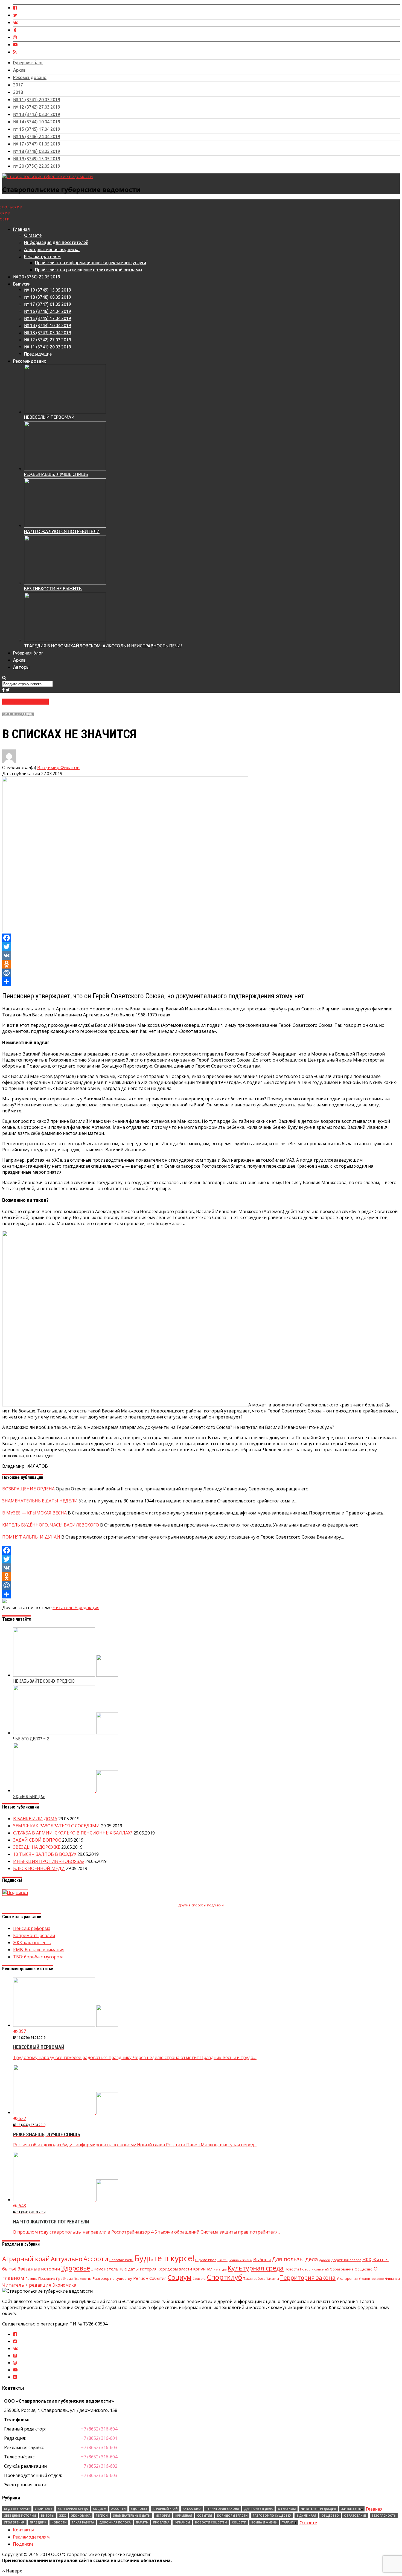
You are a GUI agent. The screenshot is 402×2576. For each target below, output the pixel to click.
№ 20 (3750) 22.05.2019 (37, 166)
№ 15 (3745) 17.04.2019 (37, 129)
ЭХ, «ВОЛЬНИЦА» (29, 1797)
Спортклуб (225, 2277)
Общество (364, 2269)
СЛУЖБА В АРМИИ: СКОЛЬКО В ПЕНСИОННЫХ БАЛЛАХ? (73, 1833)
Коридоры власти (175, 2269)
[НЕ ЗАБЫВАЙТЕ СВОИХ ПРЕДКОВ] (66, 1675)
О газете (33, 235)
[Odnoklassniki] (201, 964)
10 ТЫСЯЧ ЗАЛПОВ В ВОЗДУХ (45, 1854)
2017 (18, 85)
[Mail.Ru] (201, 973)
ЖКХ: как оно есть (32, 1943)
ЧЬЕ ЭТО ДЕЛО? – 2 (31, 1739)
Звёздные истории (39, 2269)
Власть (222, 2260)
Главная (21, 229)
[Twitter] (201, 947)
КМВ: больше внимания (39, 1950)
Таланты (273, 2279)
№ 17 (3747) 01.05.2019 (37, 144)
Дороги (325, 2260)
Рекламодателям (42, 257)
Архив (19, 70)
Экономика (64, 2285)
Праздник (47, 2279)
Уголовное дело (371, 2279)
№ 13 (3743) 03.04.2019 (37, 114)
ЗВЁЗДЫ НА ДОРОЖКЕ (37, 1847)
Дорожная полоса (346, 2260)
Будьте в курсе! (164, 2258)
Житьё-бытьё (352, 2509)
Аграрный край (26, 2259)
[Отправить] (201, 982)
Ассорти (96, 2259)
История (148, 2269)
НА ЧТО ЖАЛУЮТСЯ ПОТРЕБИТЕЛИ (62, 531)
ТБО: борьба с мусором (38, 1957)
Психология (83, 2279)
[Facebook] (201, 938)
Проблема (64, 2279)
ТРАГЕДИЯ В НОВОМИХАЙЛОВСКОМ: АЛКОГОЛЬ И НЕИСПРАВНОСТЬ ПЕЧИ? (103, 646)
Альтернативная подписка (52, 249)
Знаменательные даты (115, 2269)
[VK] (201, 955)
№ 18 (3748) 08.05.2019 (37, 151)
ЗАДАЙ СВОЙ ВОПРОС (37, 1840)
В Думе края (206, 2260)
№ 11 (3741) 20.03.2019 (37, 100)
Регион (141, 2278)
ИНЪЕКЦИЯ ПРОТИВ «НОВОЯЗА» (49, 1861)
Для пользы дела (295, 2259)
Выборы (262, 2260)
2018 (18, 92)
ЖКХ (367, 2260)
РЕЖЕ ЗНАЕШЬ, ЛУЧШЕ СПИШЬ (56, 474)
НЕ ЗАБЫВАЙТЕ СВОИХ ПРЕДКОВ (44, 1681)
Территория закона (308, 2278)
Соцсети (199, 2279)
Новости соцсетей (314, 2269)
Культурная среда (256, 2268)
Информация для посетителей (56, 242)
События (158, 2278)
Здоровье (76, 2268)
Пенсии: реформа (32, 1928)
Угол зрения (347, 2279)
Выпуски (22, 284)
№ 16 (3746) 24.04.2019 (37, 136)
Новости (292, 2269)
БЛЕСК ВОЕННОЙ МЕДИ (39, 1868)
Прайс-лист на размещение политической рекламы (89, 270)
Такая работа (254, 2279)
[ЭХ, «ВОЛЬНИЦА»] (66, 1790)
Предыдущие (38, 354)
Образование (342, 2269)
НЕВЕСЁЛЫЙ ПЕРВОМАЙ (49, 417)
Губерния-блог (28, 63)
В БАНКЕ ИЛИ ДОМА (35, 1819)
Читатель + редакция (18, 714)
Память (31, 2278)
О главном (287, 2509)
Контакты (24, 2530)
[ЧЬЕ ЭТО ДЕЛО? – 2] (66, 1733)
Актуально (67, 2259)
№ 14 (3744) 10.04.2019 (37, 122)
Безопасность (121, 2260)
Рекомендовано (30, 77)
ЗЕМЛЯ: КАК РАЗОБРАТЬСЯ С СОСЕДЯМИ (56, 1826)
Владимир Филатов (58, 767)
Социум (180, 2277)
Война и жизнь (240, 2260)
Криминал (203, 2269)
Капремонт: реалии (34, 1935)
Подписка (23, 2544)
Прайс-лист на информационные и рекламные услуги (91, 263)
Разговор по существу (112, 2278)
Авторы (21, 667)
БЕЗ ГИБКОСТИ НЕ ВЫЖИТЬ (53, 589)
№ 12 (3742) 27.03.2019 (37, 107)
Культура (220, 2269)
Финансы (392, 2279)
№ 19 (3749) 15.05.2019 (37, 159)
